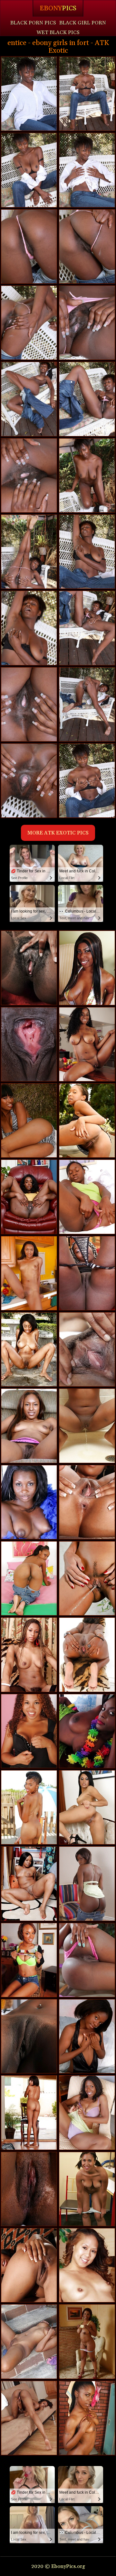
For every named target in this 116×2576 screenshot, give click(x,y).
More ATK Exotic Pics (58, 833)
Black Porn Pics (33, 23)
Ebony (58, 8)
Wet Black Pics (58, 32)
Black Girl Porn (83, 23)
